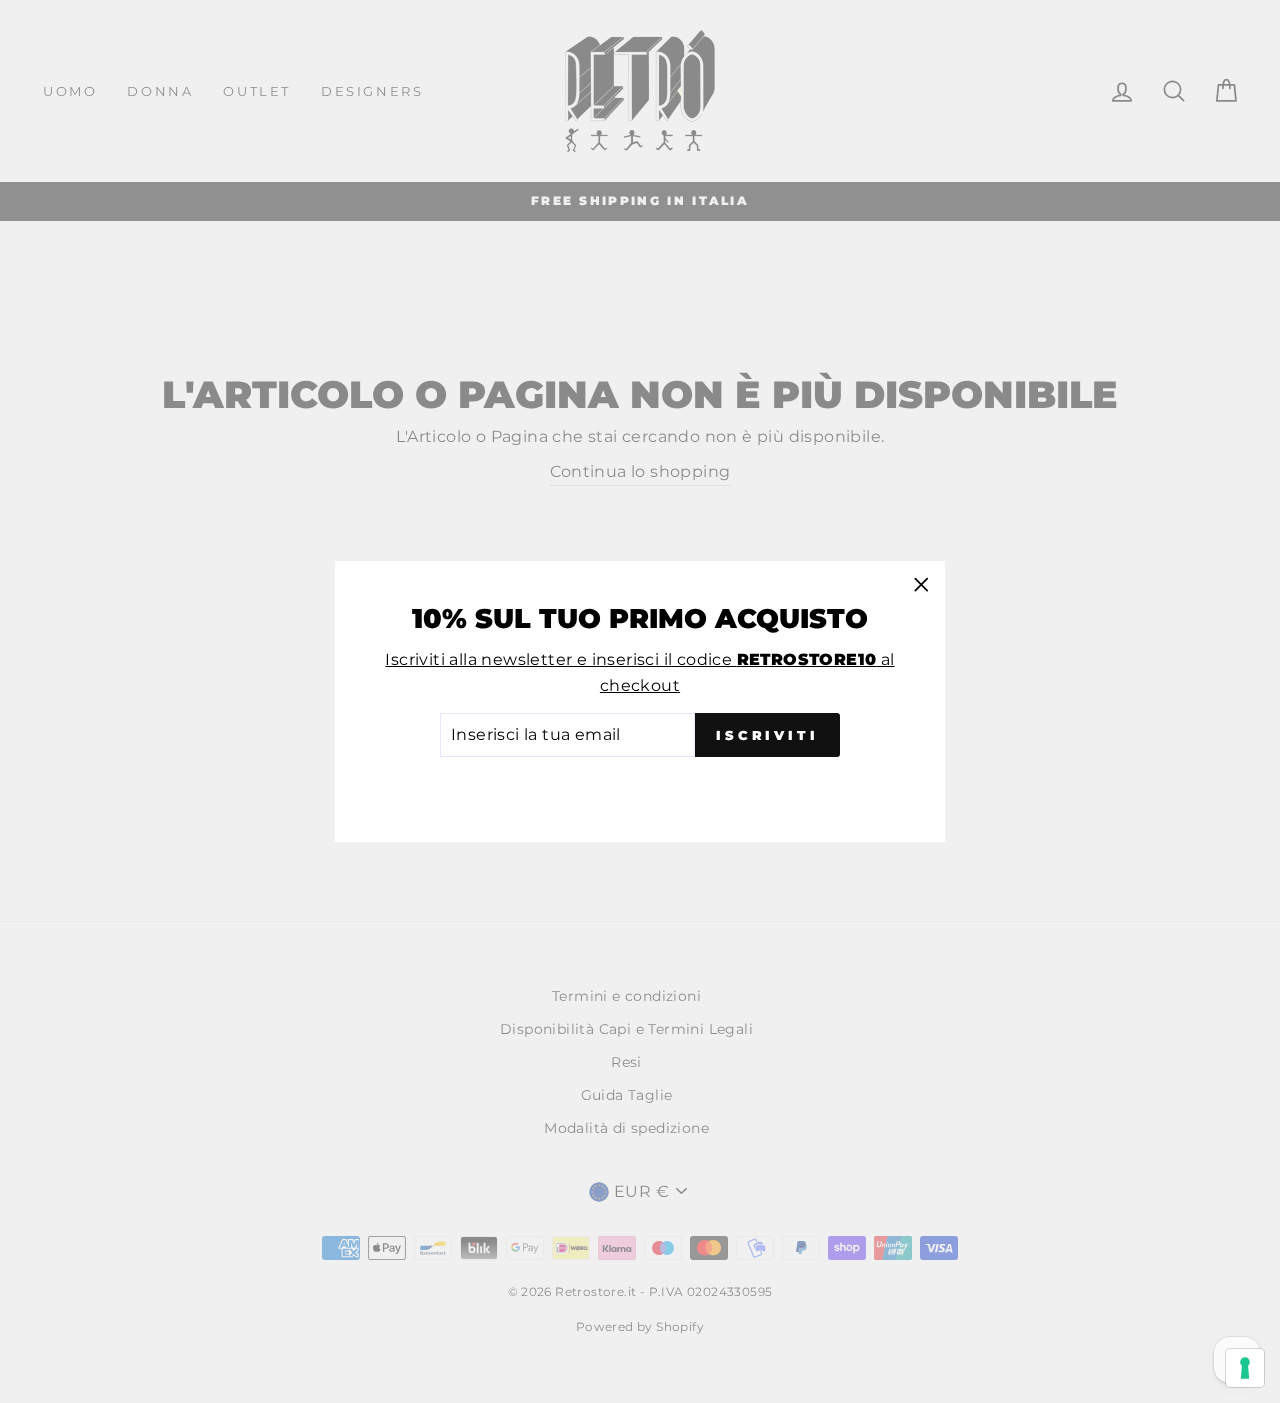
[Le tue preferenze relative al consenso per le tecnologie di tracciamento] (1245, 1368)
